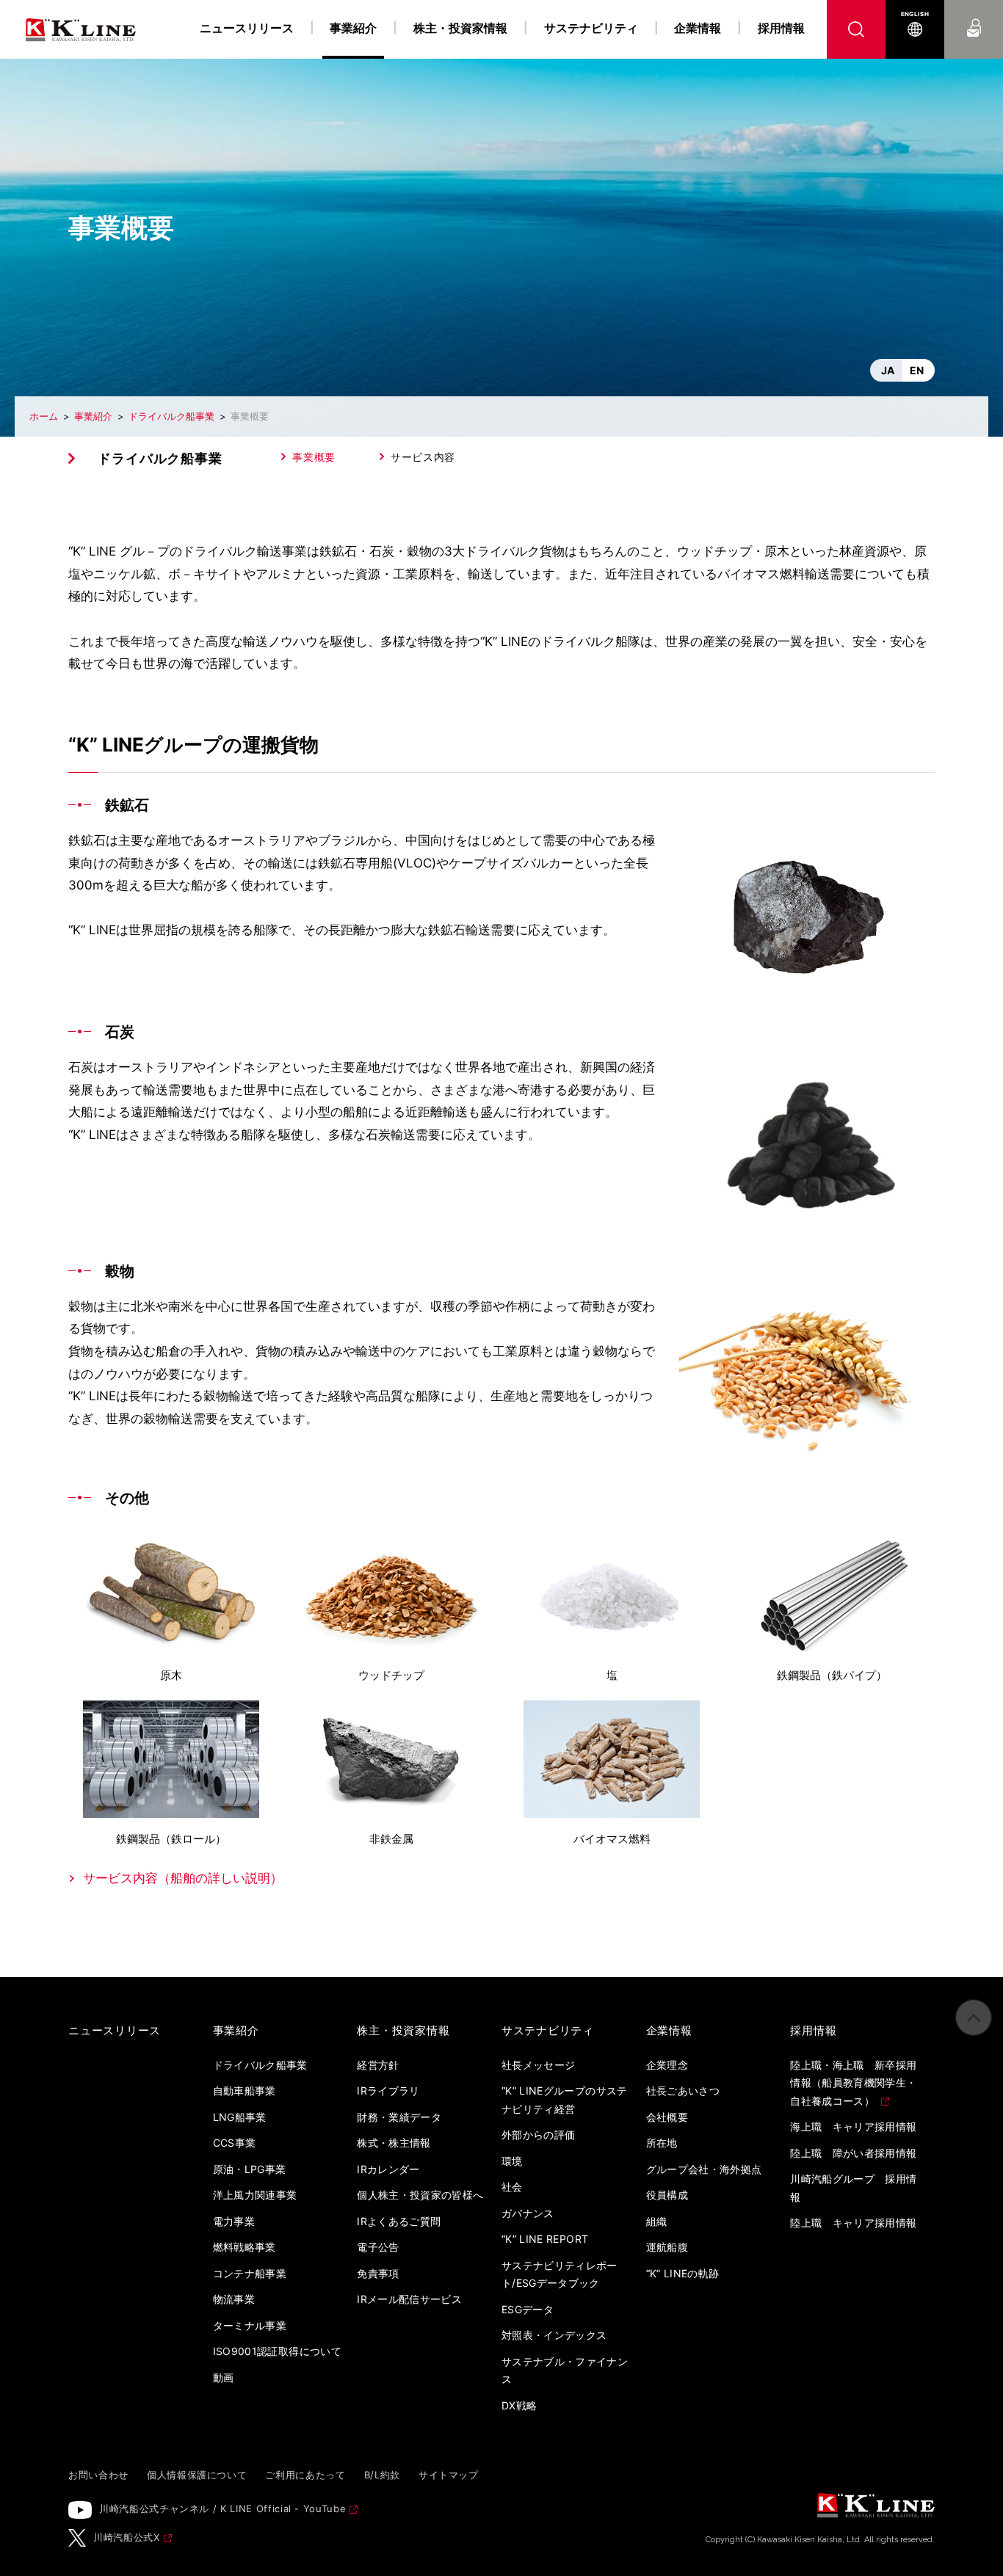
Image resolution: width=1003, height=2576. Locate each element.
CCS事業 (235, 2143)
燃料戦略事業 (245, 2247)
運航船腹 (667, 2247)
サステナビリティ (591, 28)
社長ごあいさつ (683, 2091)
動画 (224, 2377)
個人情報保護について (197, 2475)
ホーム (44, 416)
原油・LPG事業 (250, 2169)
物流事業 (234, 2299)
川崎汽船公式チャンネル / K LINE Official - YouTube (222, 2508)
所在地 (662, 2143)
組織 (657, 2221)
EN (917, 370)
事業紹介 (93, 416)
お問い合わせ (974, 14)
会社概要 (667, 2117)
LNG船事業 (240, 2117)
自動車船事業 (245, 2091)
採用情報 (781, 28)
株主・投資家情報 (460, 28)
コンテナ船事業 (250, 2273)
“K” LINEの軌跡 (683, 2273)
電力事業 (234, 2221)
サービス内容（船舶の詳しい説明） (183, 1878)
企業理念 (667, 2065)
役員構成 (667, 2195)
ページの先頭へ (974, 2017)
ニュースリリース (247, 28)
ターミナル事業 (250, 2325)
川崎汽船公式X (127, 2537)
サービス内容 (423, 457)
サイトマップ (449, 2475)
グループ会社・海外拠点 (704, 2169)
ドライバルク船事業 (171, 416)
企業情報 (698, 28)
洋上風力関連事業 (255, 2195)
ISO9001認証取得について (277, 2351)
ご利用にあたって (305, 2475)
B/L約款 (382, 2475)
